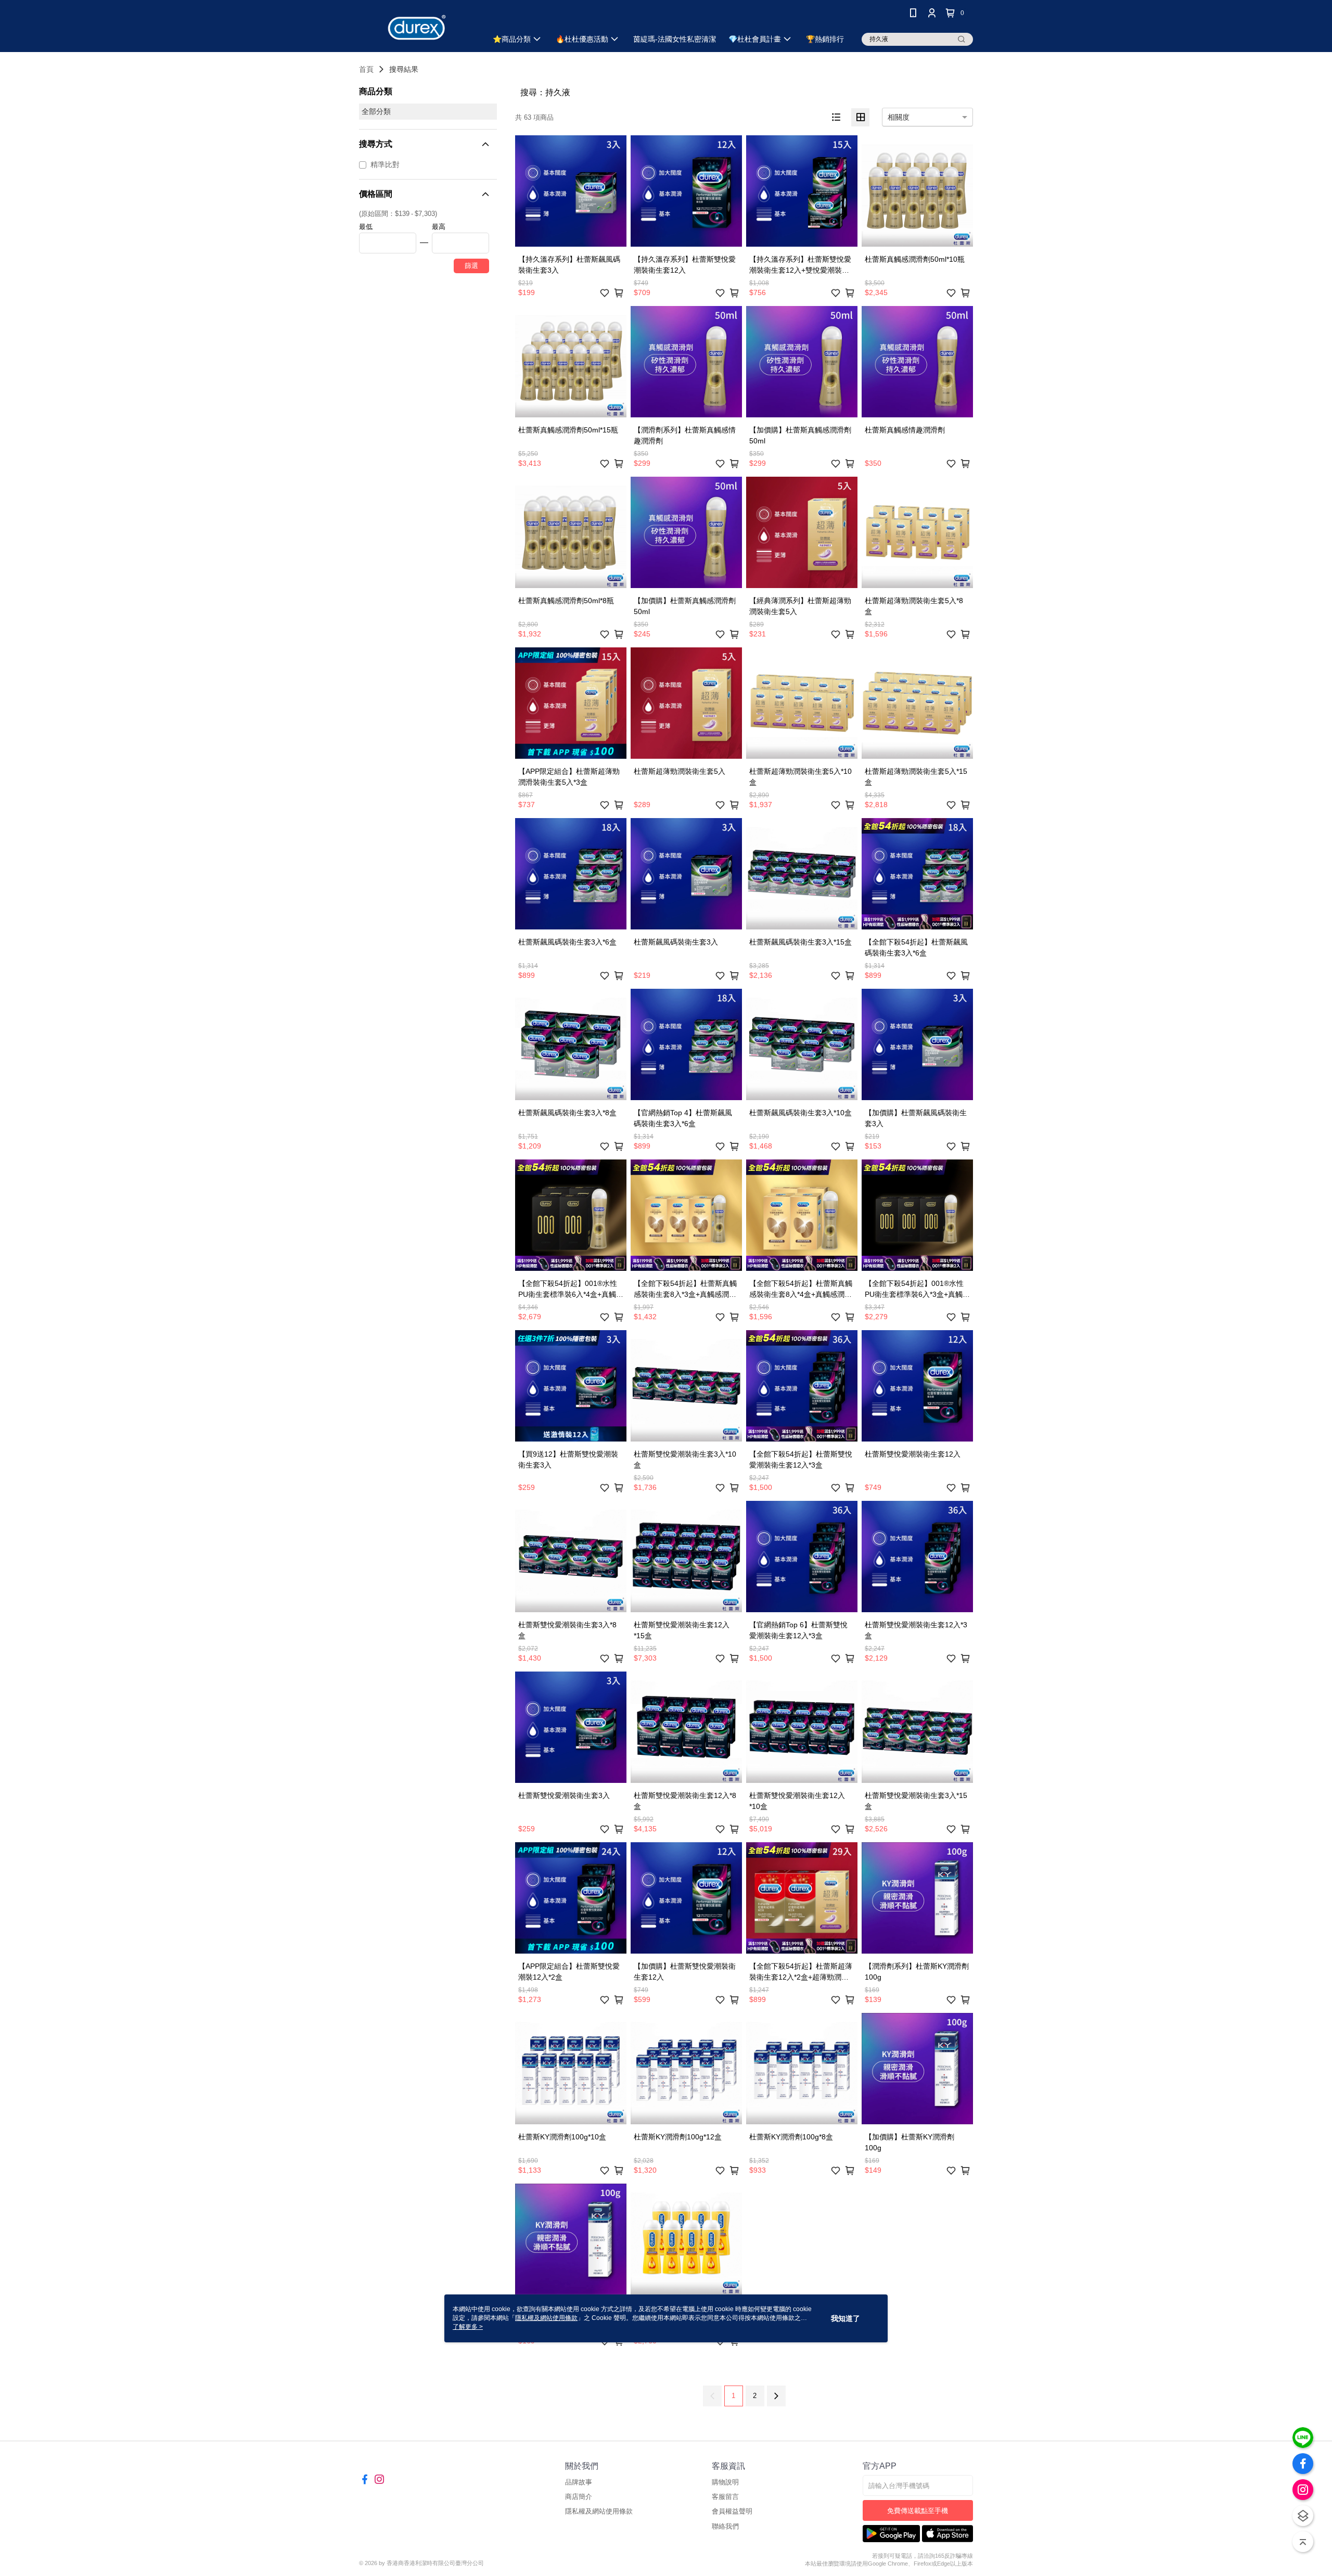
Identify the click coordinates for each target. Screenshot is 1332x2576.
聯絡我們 (725, 2526)
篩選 (471, 266)
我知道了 (846, 2318)
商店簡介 (579, 2497)
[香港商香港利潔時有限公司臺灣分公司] (417, 27)
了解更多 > (468, 2327)
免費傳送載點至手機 (918, 2511)
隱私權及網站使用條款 (599, 2511)
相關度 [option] (899, 117)
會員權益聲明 (732, 2511)
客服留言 (725, 2497)
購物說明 (725, 2482)
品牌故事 (579, 2482)
